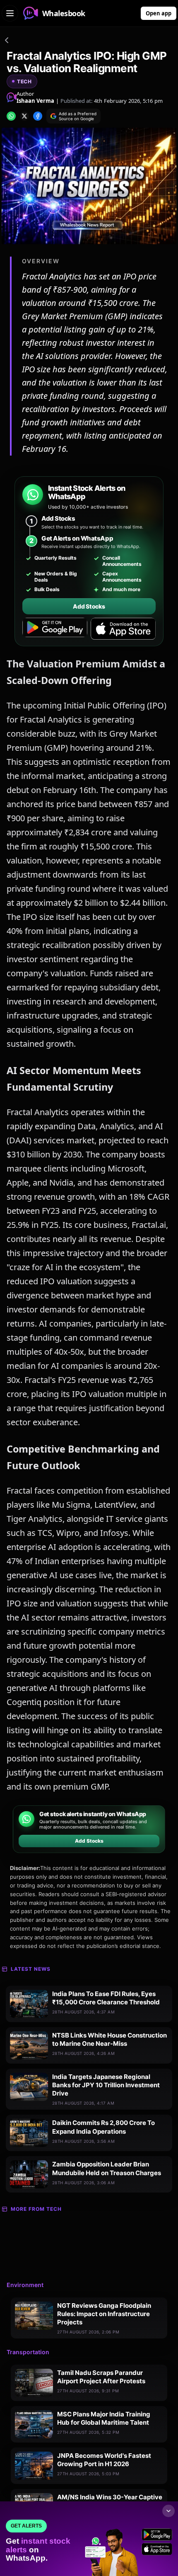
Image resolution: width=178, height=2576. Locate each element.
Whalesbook (64, 13)
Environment (25, 2285)
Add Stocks (89, 606)
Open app (159, 13)
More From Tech (36, 2209)
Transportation (28, 2352)
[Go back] (7, 41)
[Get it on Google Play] (55, 629)
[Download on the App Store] (123, 629)
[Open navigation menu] (10, 13)
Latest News (31, 1969)
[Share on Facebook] (38, 116)
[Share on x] (24, 116)
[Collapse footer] (168, 2511)
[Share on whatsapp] (11, 116)
